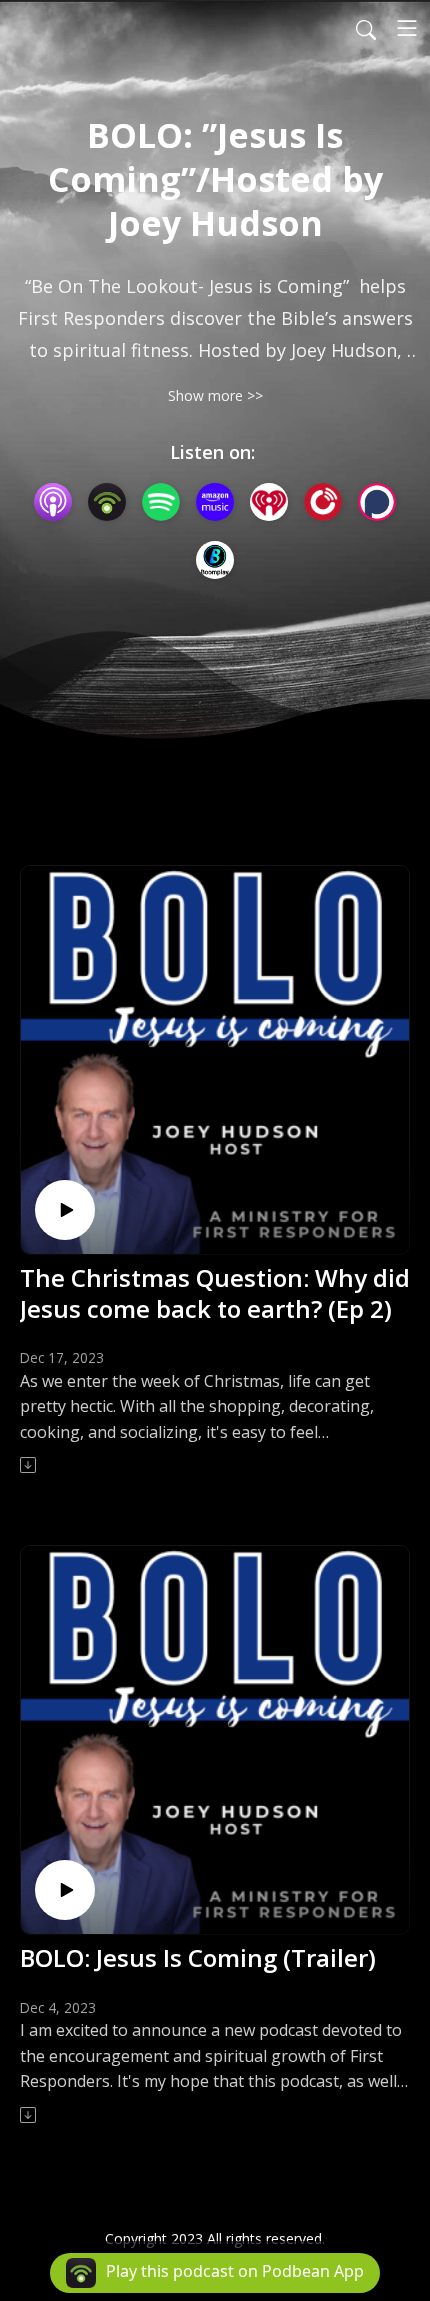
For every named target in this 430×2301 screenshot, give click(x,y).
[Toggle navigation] (407, 28)
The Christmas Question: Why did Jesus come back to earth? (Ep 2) (215, 1293)
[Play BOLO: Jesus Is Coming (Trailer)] (65, 1890)
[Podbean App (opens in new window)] (107, 502)
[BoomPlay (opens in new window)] (215, 560)
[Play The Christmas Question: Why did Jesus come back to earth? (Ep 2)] (65, 1210)
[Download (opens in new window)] (29, 1465)
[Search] (366, 28)
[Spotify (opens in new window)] (161, 502)
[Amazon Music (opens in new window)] (215, 502)
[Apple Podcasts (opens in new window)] (53, 502)
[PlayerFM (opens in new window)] (323, 502)
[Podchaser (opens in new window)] (377, 502)
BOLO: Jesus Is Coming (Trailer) (198, 1957)
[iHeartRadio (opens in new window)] (269, 502)
